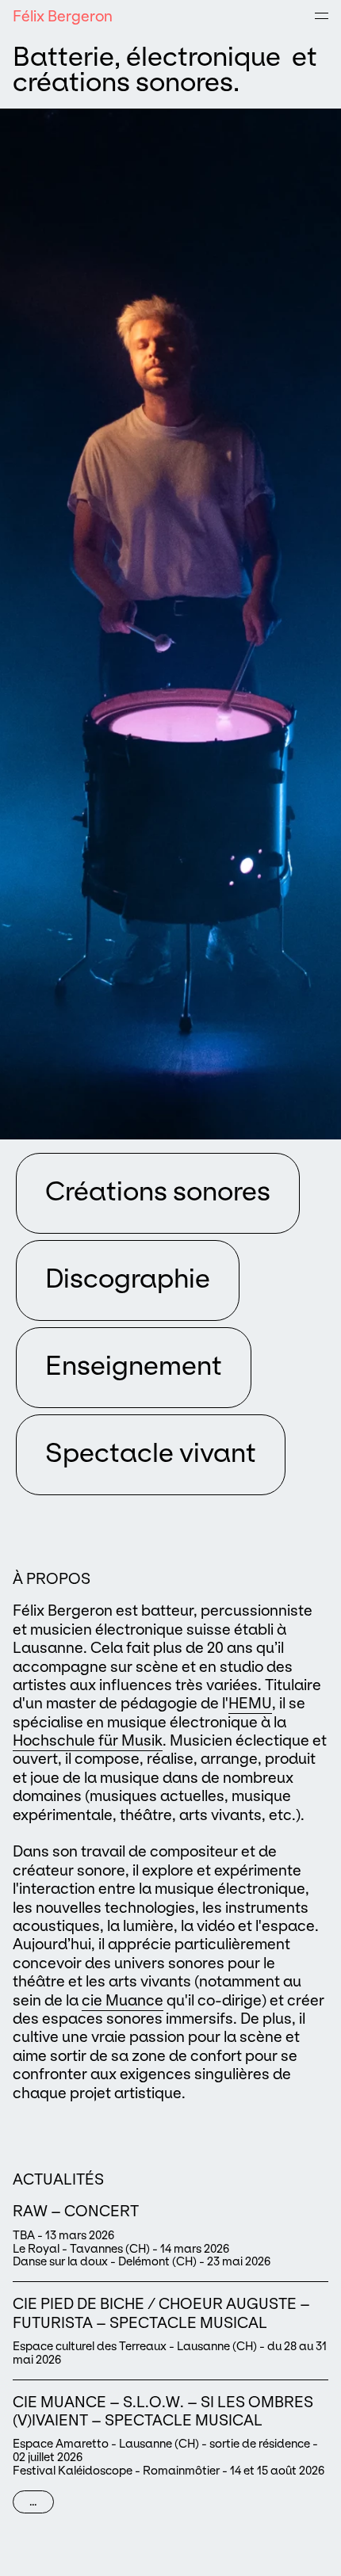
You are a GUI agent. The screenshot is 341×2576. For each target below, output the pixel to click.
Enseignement (134, 1366)
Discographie (128, 1278)
